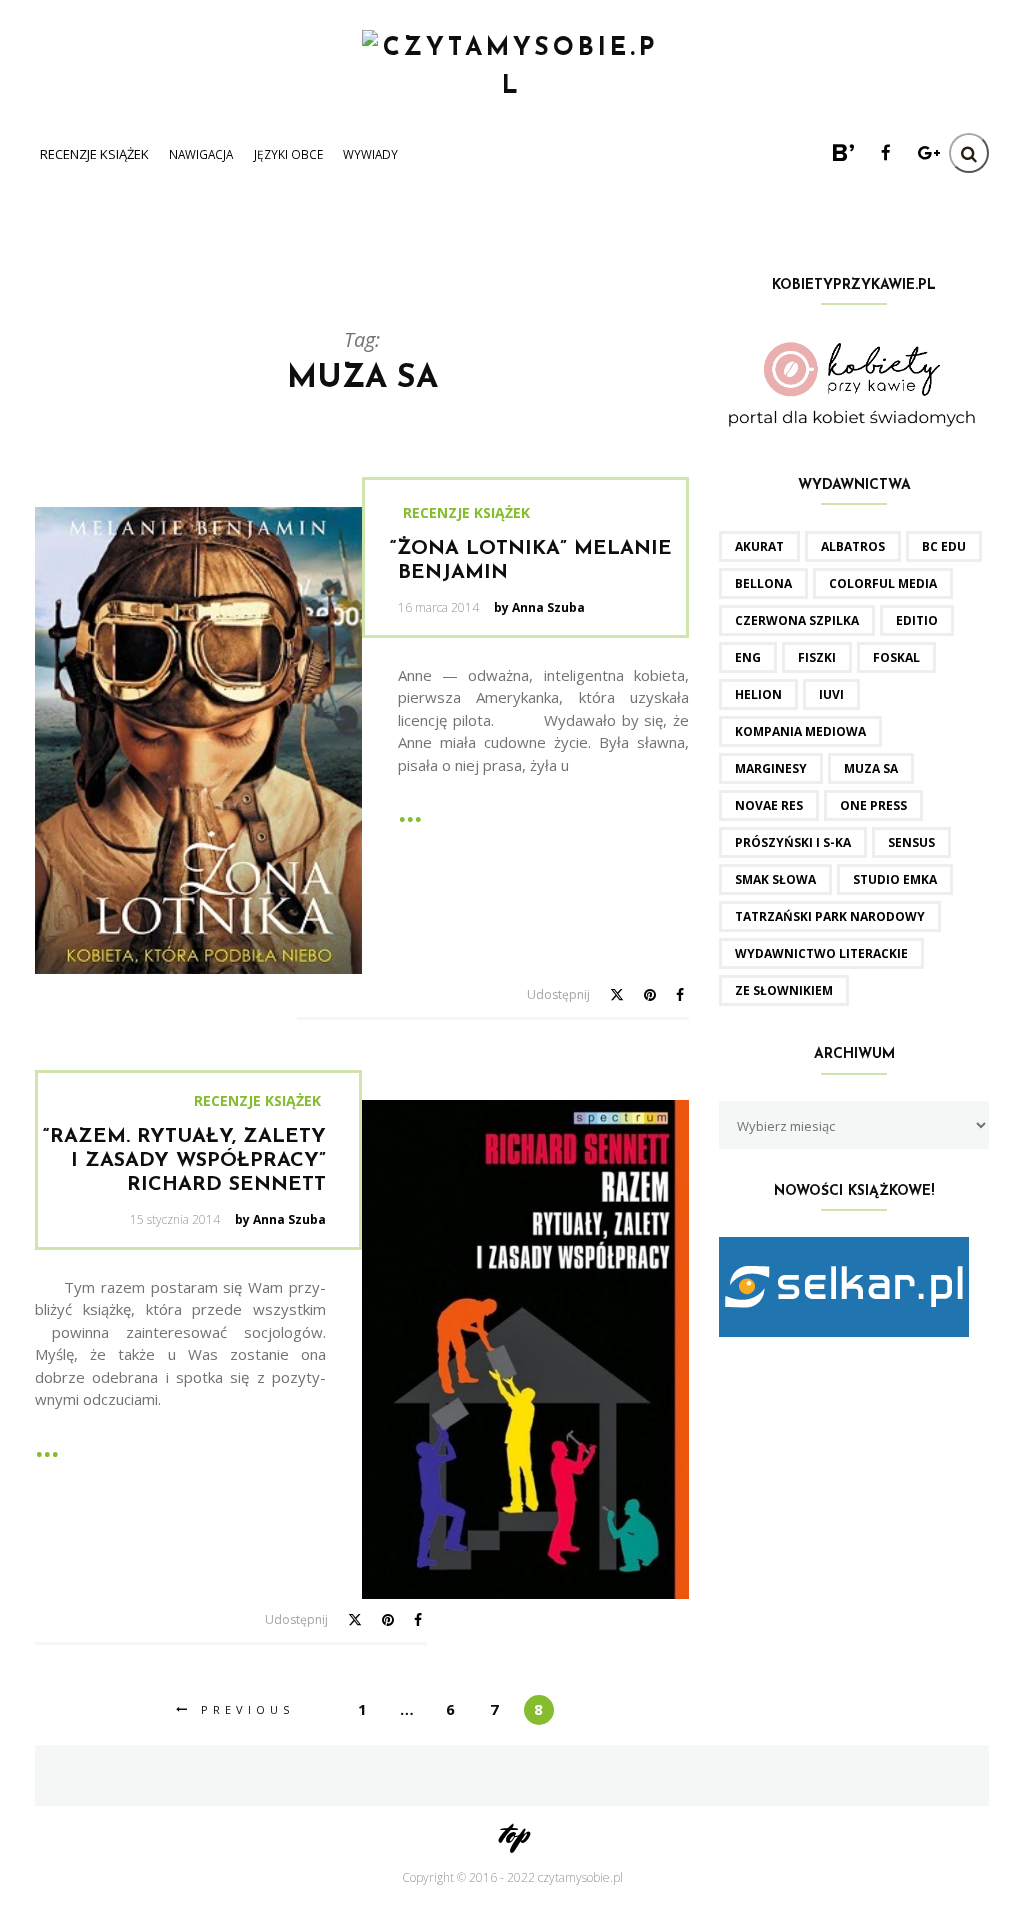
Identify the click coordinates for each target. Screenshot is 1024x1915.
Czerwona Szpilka (797, 620)
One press (873, 805)
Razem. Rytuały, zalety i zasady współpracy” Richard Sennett (188, 1161)
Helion (758, 694)
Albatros (853, 546)
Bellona (763, 583)
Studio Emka (895, 879)
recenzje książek (94, 154)
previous (247, 1709)
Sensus (911, 842)
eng (748, 657)
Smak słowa (775, 879)
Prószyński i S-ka (793, 842)
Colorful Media (883, 583)
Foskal (896, 657)
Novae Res (769, 805)
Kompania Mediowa (800, 731)
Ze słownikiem (784, 990)
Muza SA (871, 768)
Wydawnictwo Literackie (821, 953)
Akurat (759, 546)
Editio (917, 620)
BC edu (944, 546)
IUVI (831, 694)
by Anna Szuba (539, 607)
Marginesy (771, 768)
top (512, 1833)
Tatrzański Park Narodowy (830, 916)
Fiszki (817, 657)
